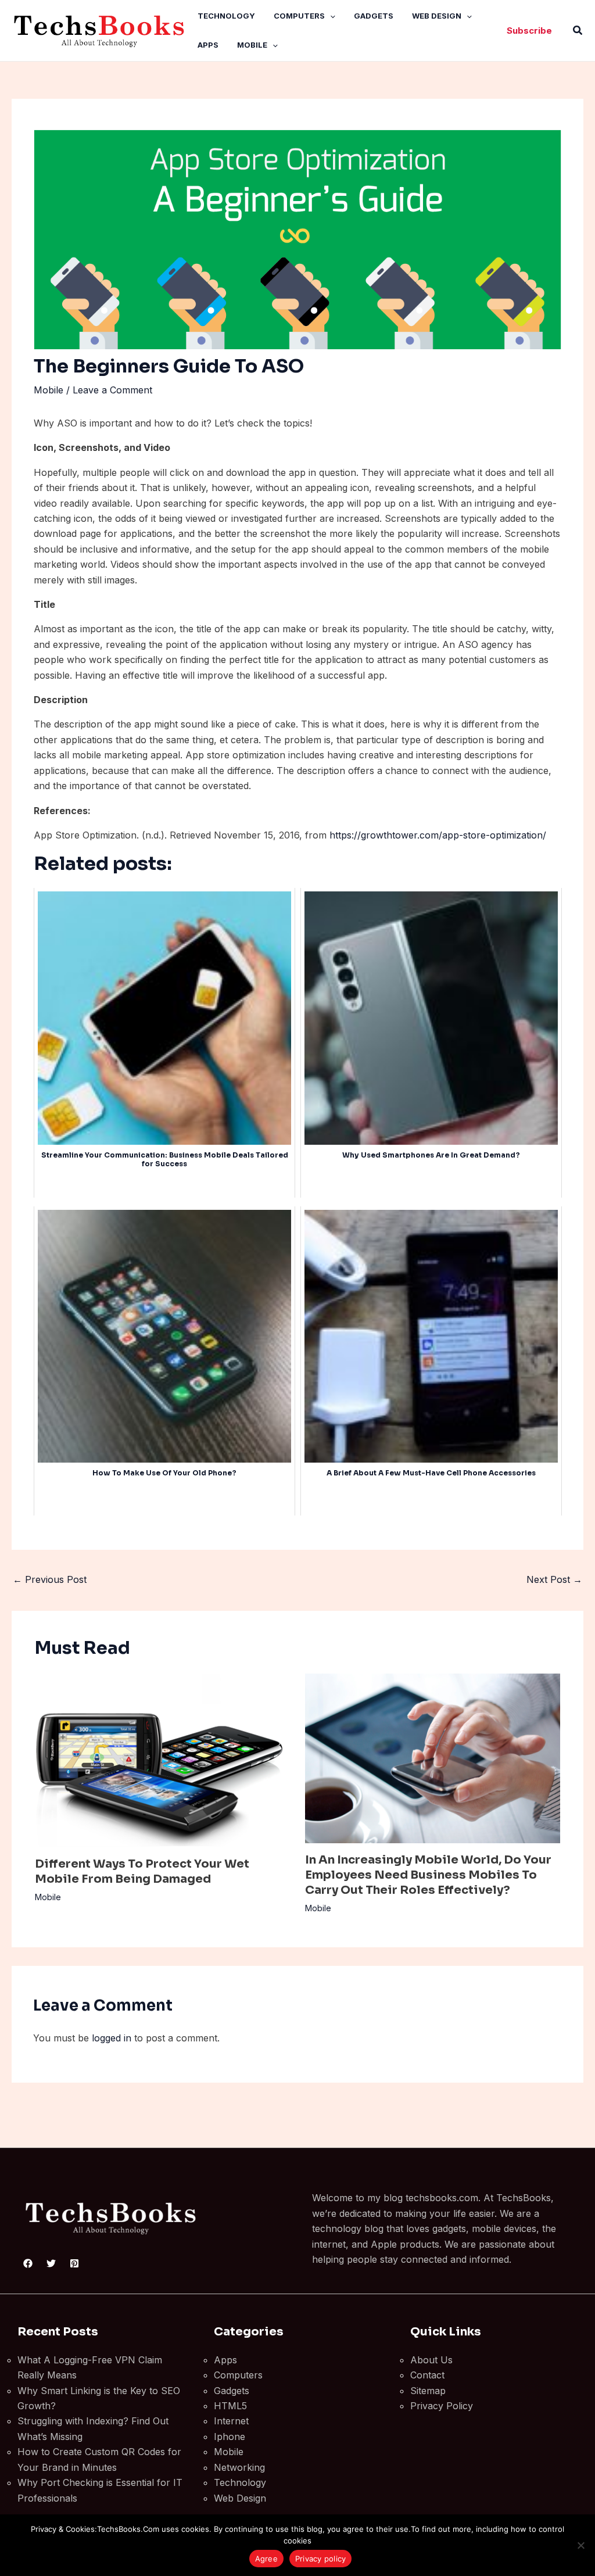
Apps (208, 45)
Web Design (437, 16)
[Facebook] (28, 2263)
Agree (266, 2559)
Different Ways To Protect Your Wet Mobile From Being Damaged (142, 1871)
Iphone (230, 2437)
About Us (431, 2360)
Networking (239, 2467)
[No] (580, 2545)
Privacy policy (321, 2559)
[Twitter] (51, 2263)
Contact (427, 2375)
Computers (299, 16)
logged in (112, 2038)
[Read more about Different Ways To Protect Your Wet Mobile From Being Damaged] (163, 1760)
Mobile (252, 45)
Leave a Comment (112, 390)
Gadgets (374, 16)
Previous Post (50, 1579)
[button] (330, 16)
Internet (231, 2421)
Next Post (554, 1579)
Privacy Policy (442, 2406)
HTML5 (230, 2406)
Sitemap (428, 2391)
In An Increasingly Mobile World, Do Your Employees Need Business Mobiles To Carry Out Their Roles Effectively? (428, 1875)
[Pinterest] (74, 2263)
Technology (226, 16)
